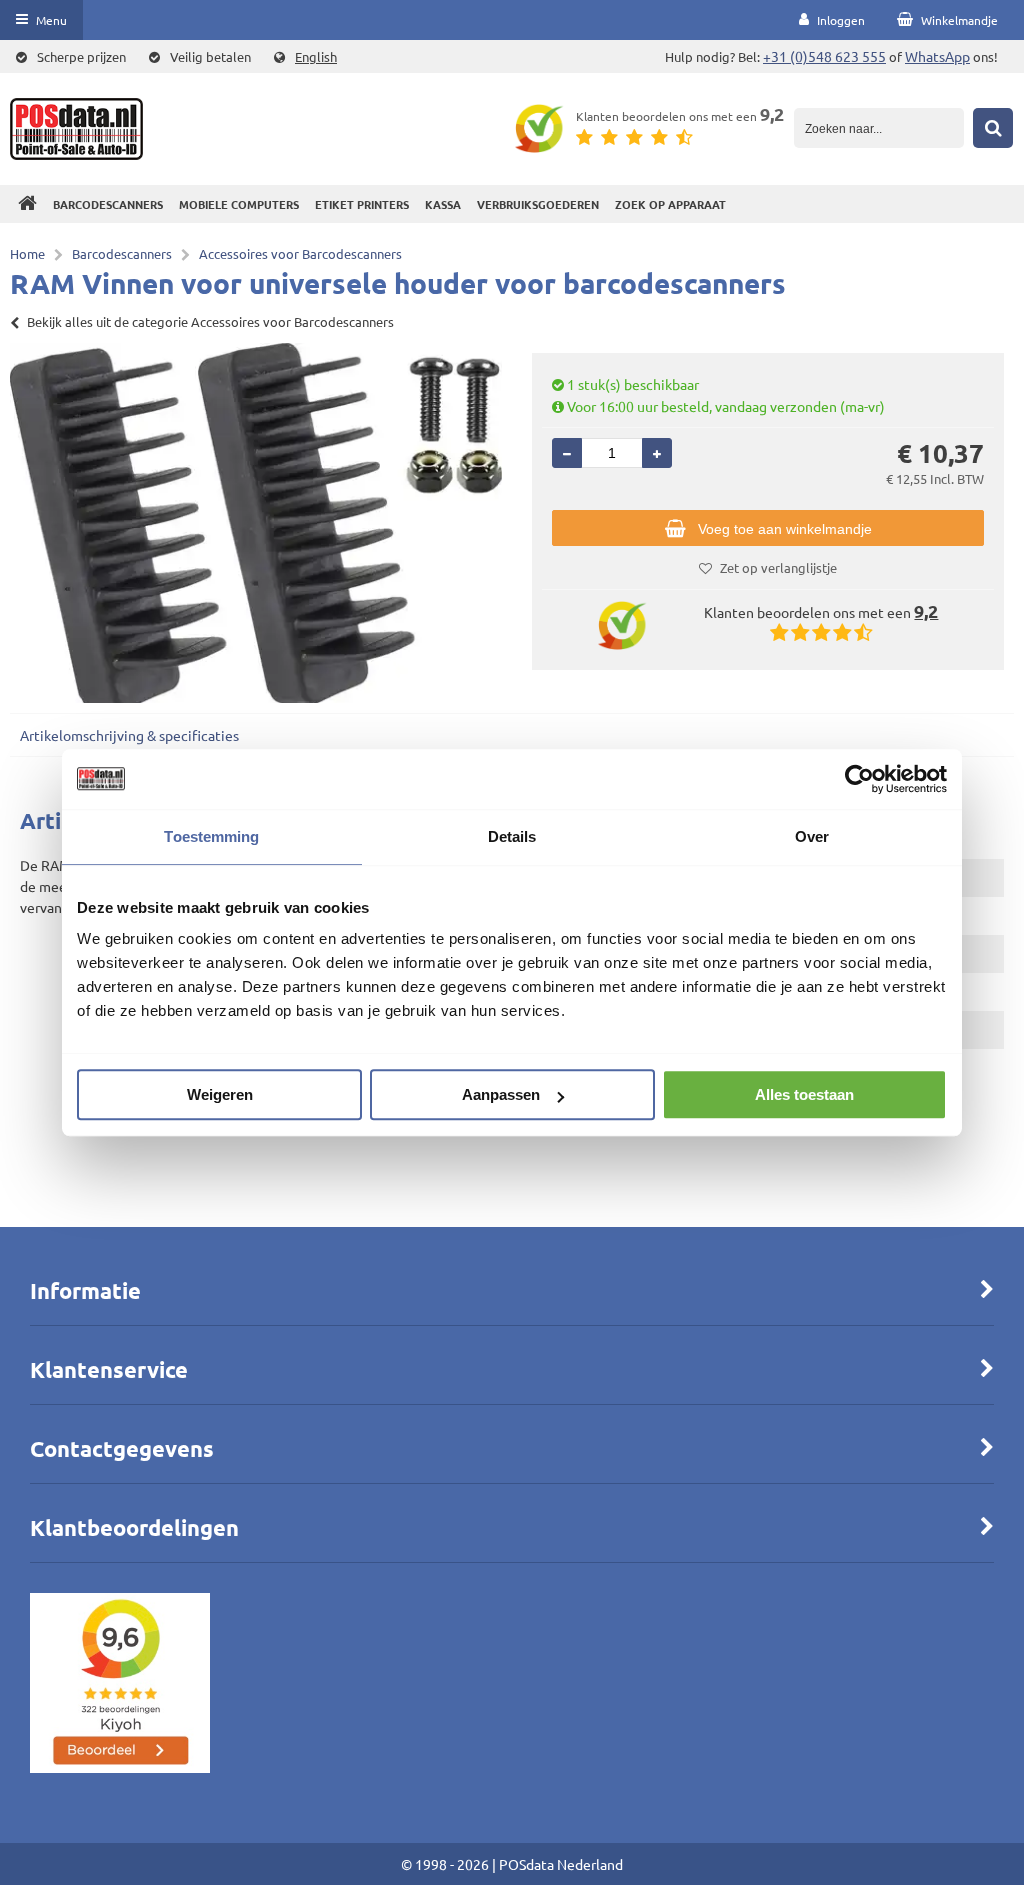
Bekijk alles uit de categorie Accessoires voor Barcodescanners (210, 321)
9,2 (772, 113)
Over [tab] (812, 836)
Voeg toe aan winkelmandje (785, 529)
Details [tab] (512, 836)
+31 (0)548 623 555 (824, 56)
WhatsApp (937, 56)
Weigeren (220, 1094)
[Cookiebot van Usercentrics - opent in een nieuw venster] (859, 779)
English (316, 56)
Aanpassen (501, 1094)
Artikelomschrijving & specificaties (129, 735)
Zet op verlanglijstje (778, 567)
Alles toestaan (804, 1094)
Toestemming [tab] (211, 836)
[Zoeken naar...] (993, 128)
